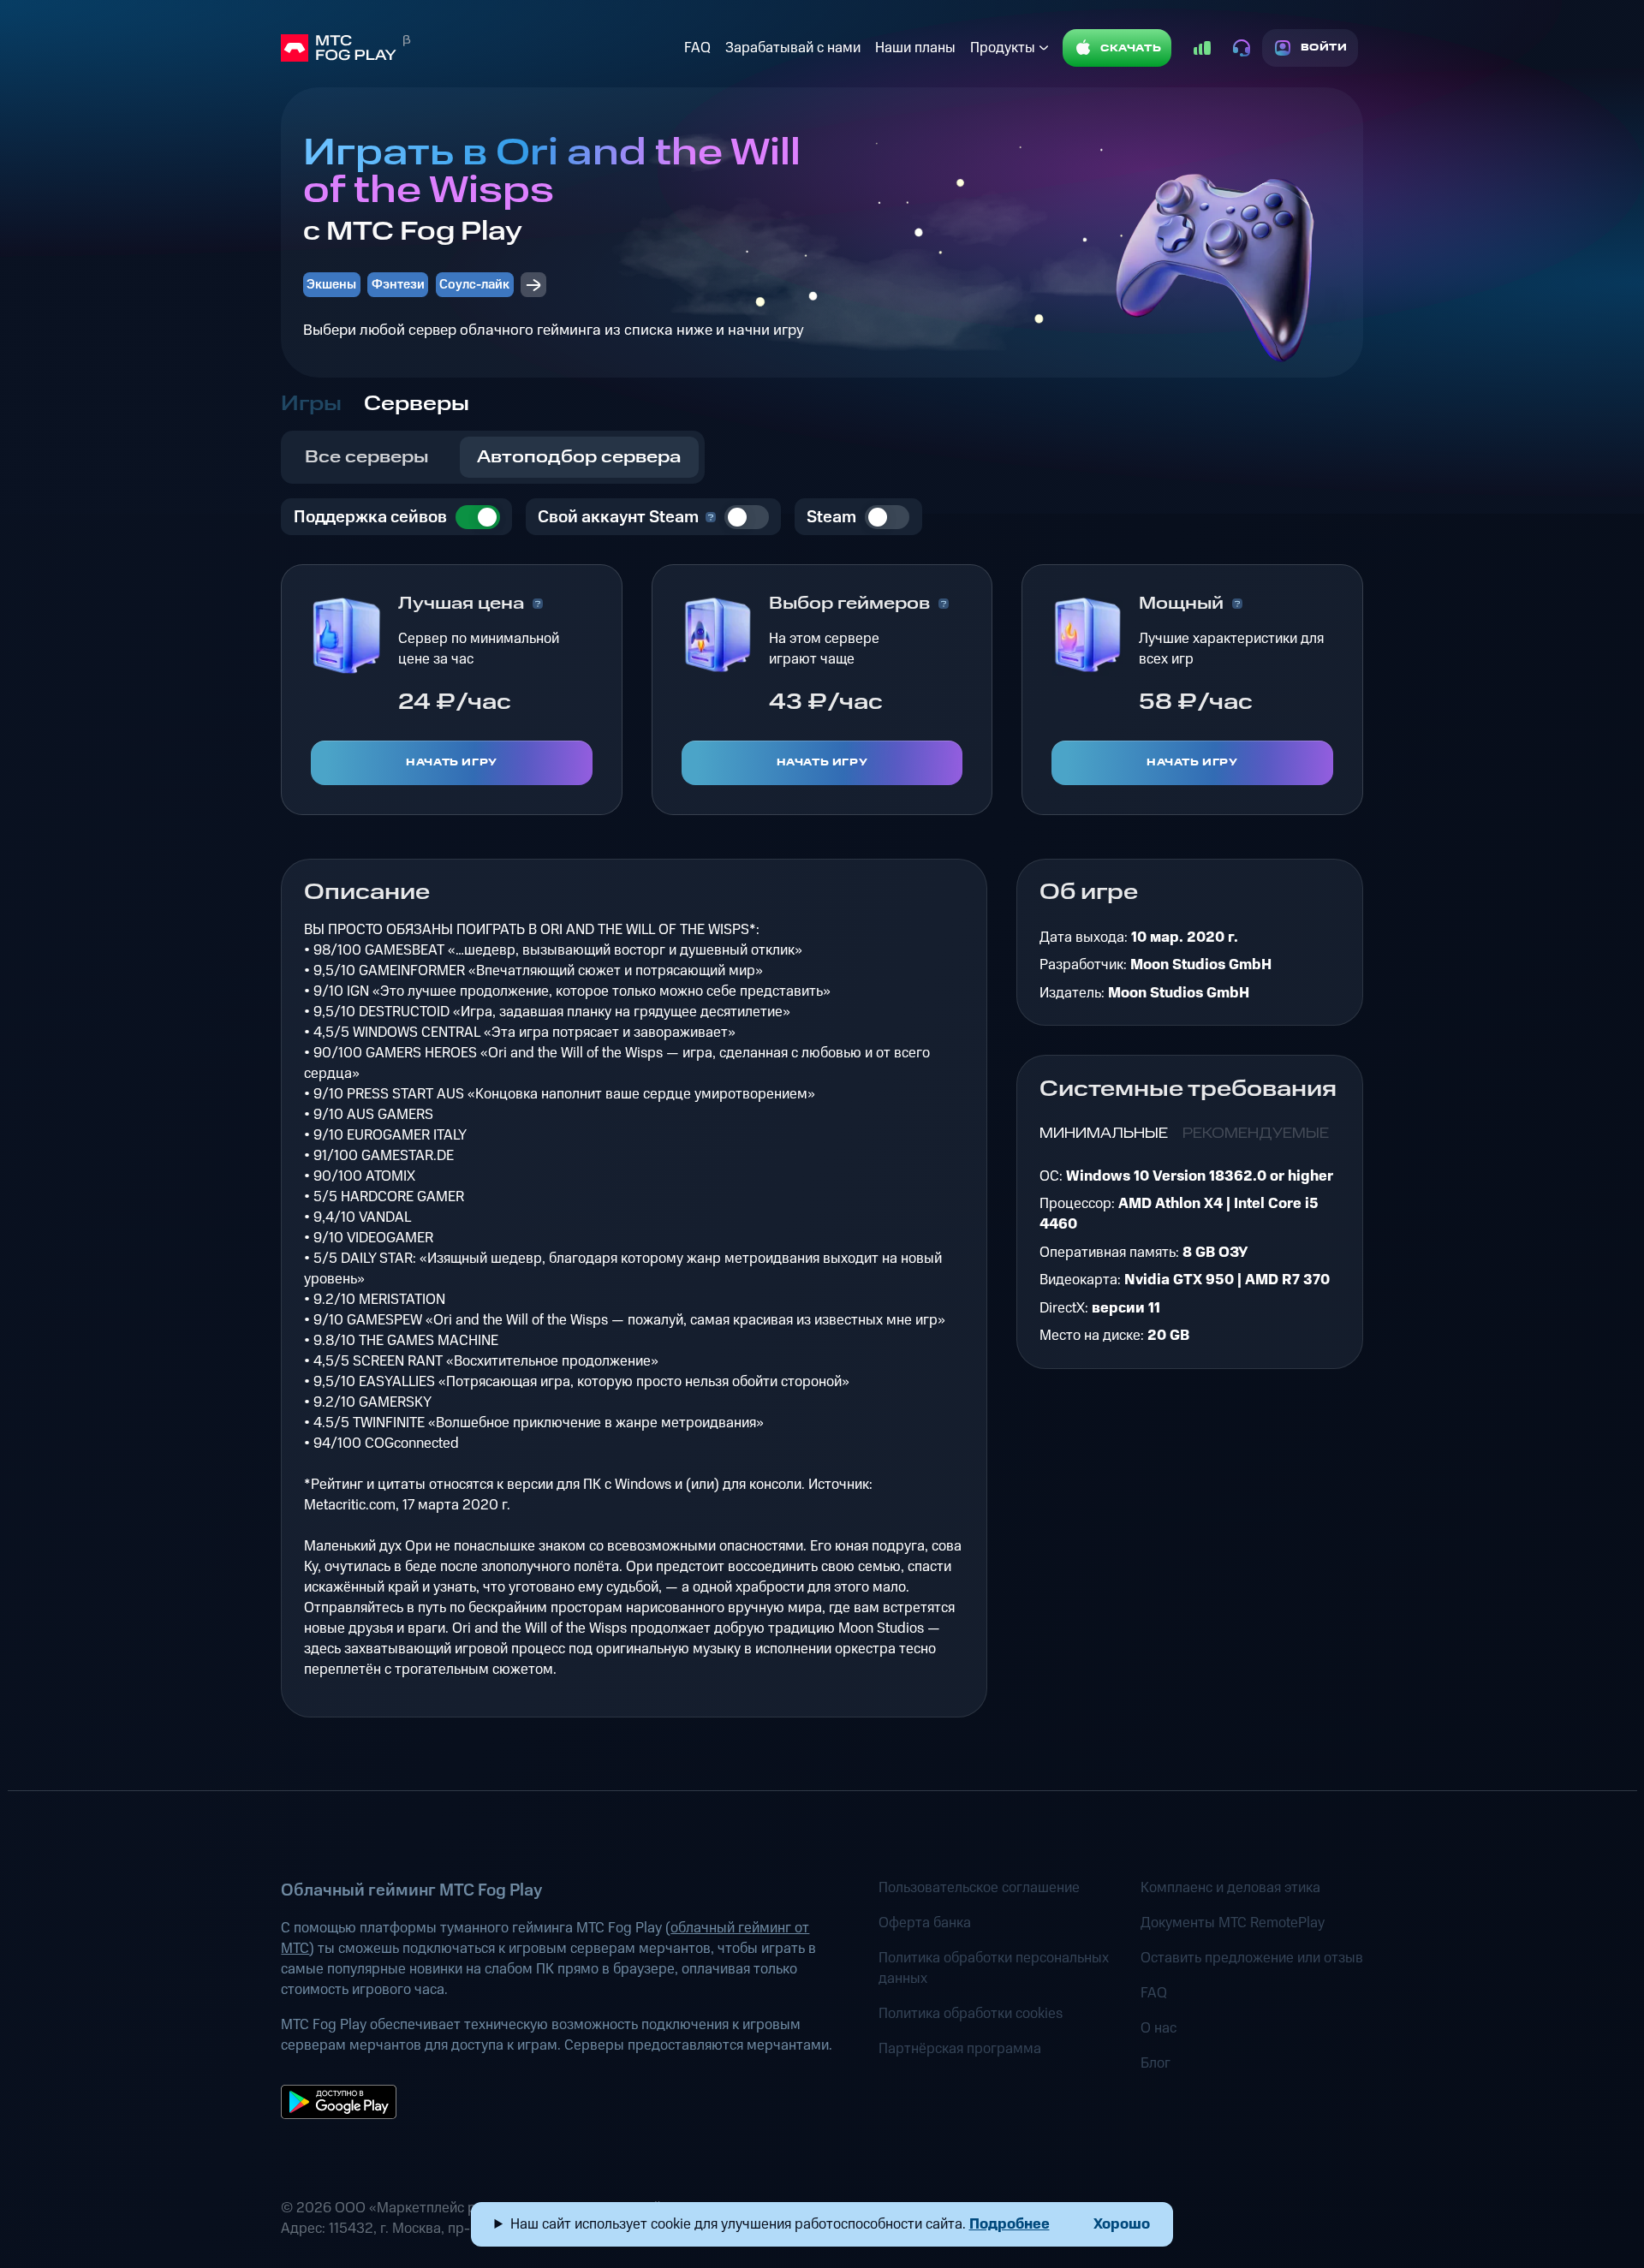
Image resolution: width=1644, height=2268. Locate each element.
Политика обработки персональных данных (994, 1968)
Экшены (331, 285)
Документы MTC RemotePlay (1233, 1923)
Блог (1156, 2063)
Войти (1324, 48)
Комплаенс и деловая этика (1230, 1888)
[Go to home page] (479, 48)
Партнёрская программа (960, 2049)
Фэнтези (398, 285)
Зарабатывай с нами (793, 48)
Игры (311, 404)
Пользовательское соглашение (979, 1888)
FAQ (697, 48)
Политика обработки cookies (971, 2014)
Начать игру (452, 762)
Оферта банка (925, 1923)
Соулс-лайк (474, 285)
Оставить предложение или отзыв (1252, 1958)
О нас (1159, 2028)
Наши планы (915, 48)
